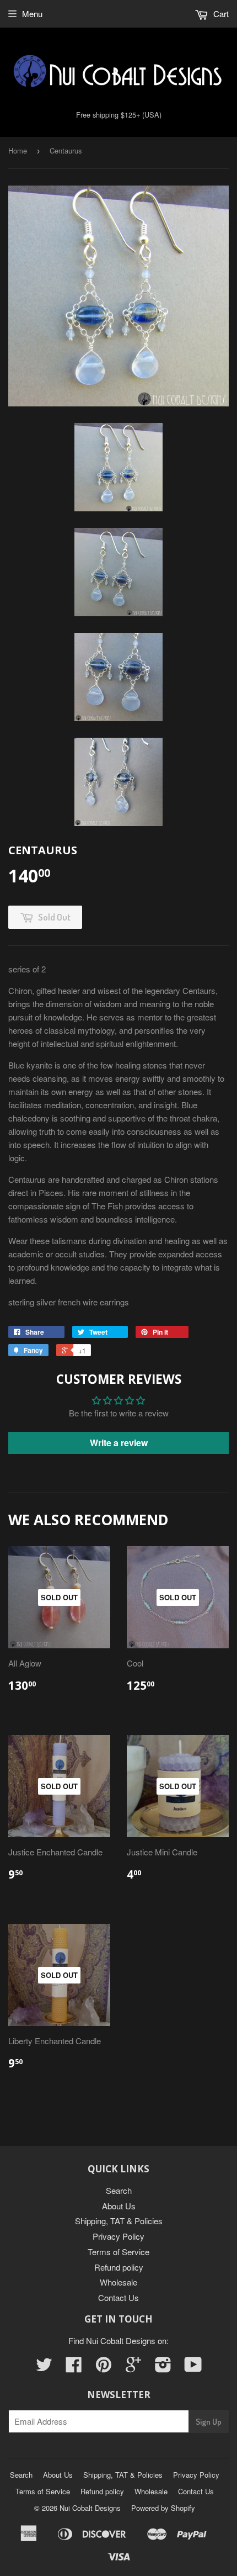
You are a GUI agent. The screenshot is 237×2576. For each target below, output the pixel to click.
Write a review (119, 1443)
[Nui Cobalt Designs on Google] (133, 2368)
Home (18, 150)
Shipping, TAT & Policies (119, 2221)
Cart (220, 14)
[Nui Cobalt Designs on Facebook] (74, 2368)
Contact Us (118, 2297)
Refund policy (119, 2267)
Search (119, 2190)
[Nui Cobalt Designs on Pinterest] (104, 2368)
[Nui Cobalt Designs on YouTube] (193, 2368)
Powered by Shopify (163, 2508)
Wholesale (118, 2282)
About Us (119, 2206)
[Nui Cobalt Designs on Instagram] (163, 2368)
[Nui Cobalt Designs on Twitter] (44, 2368)
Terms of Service (118, 2252)
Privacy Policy (118, 2236)
